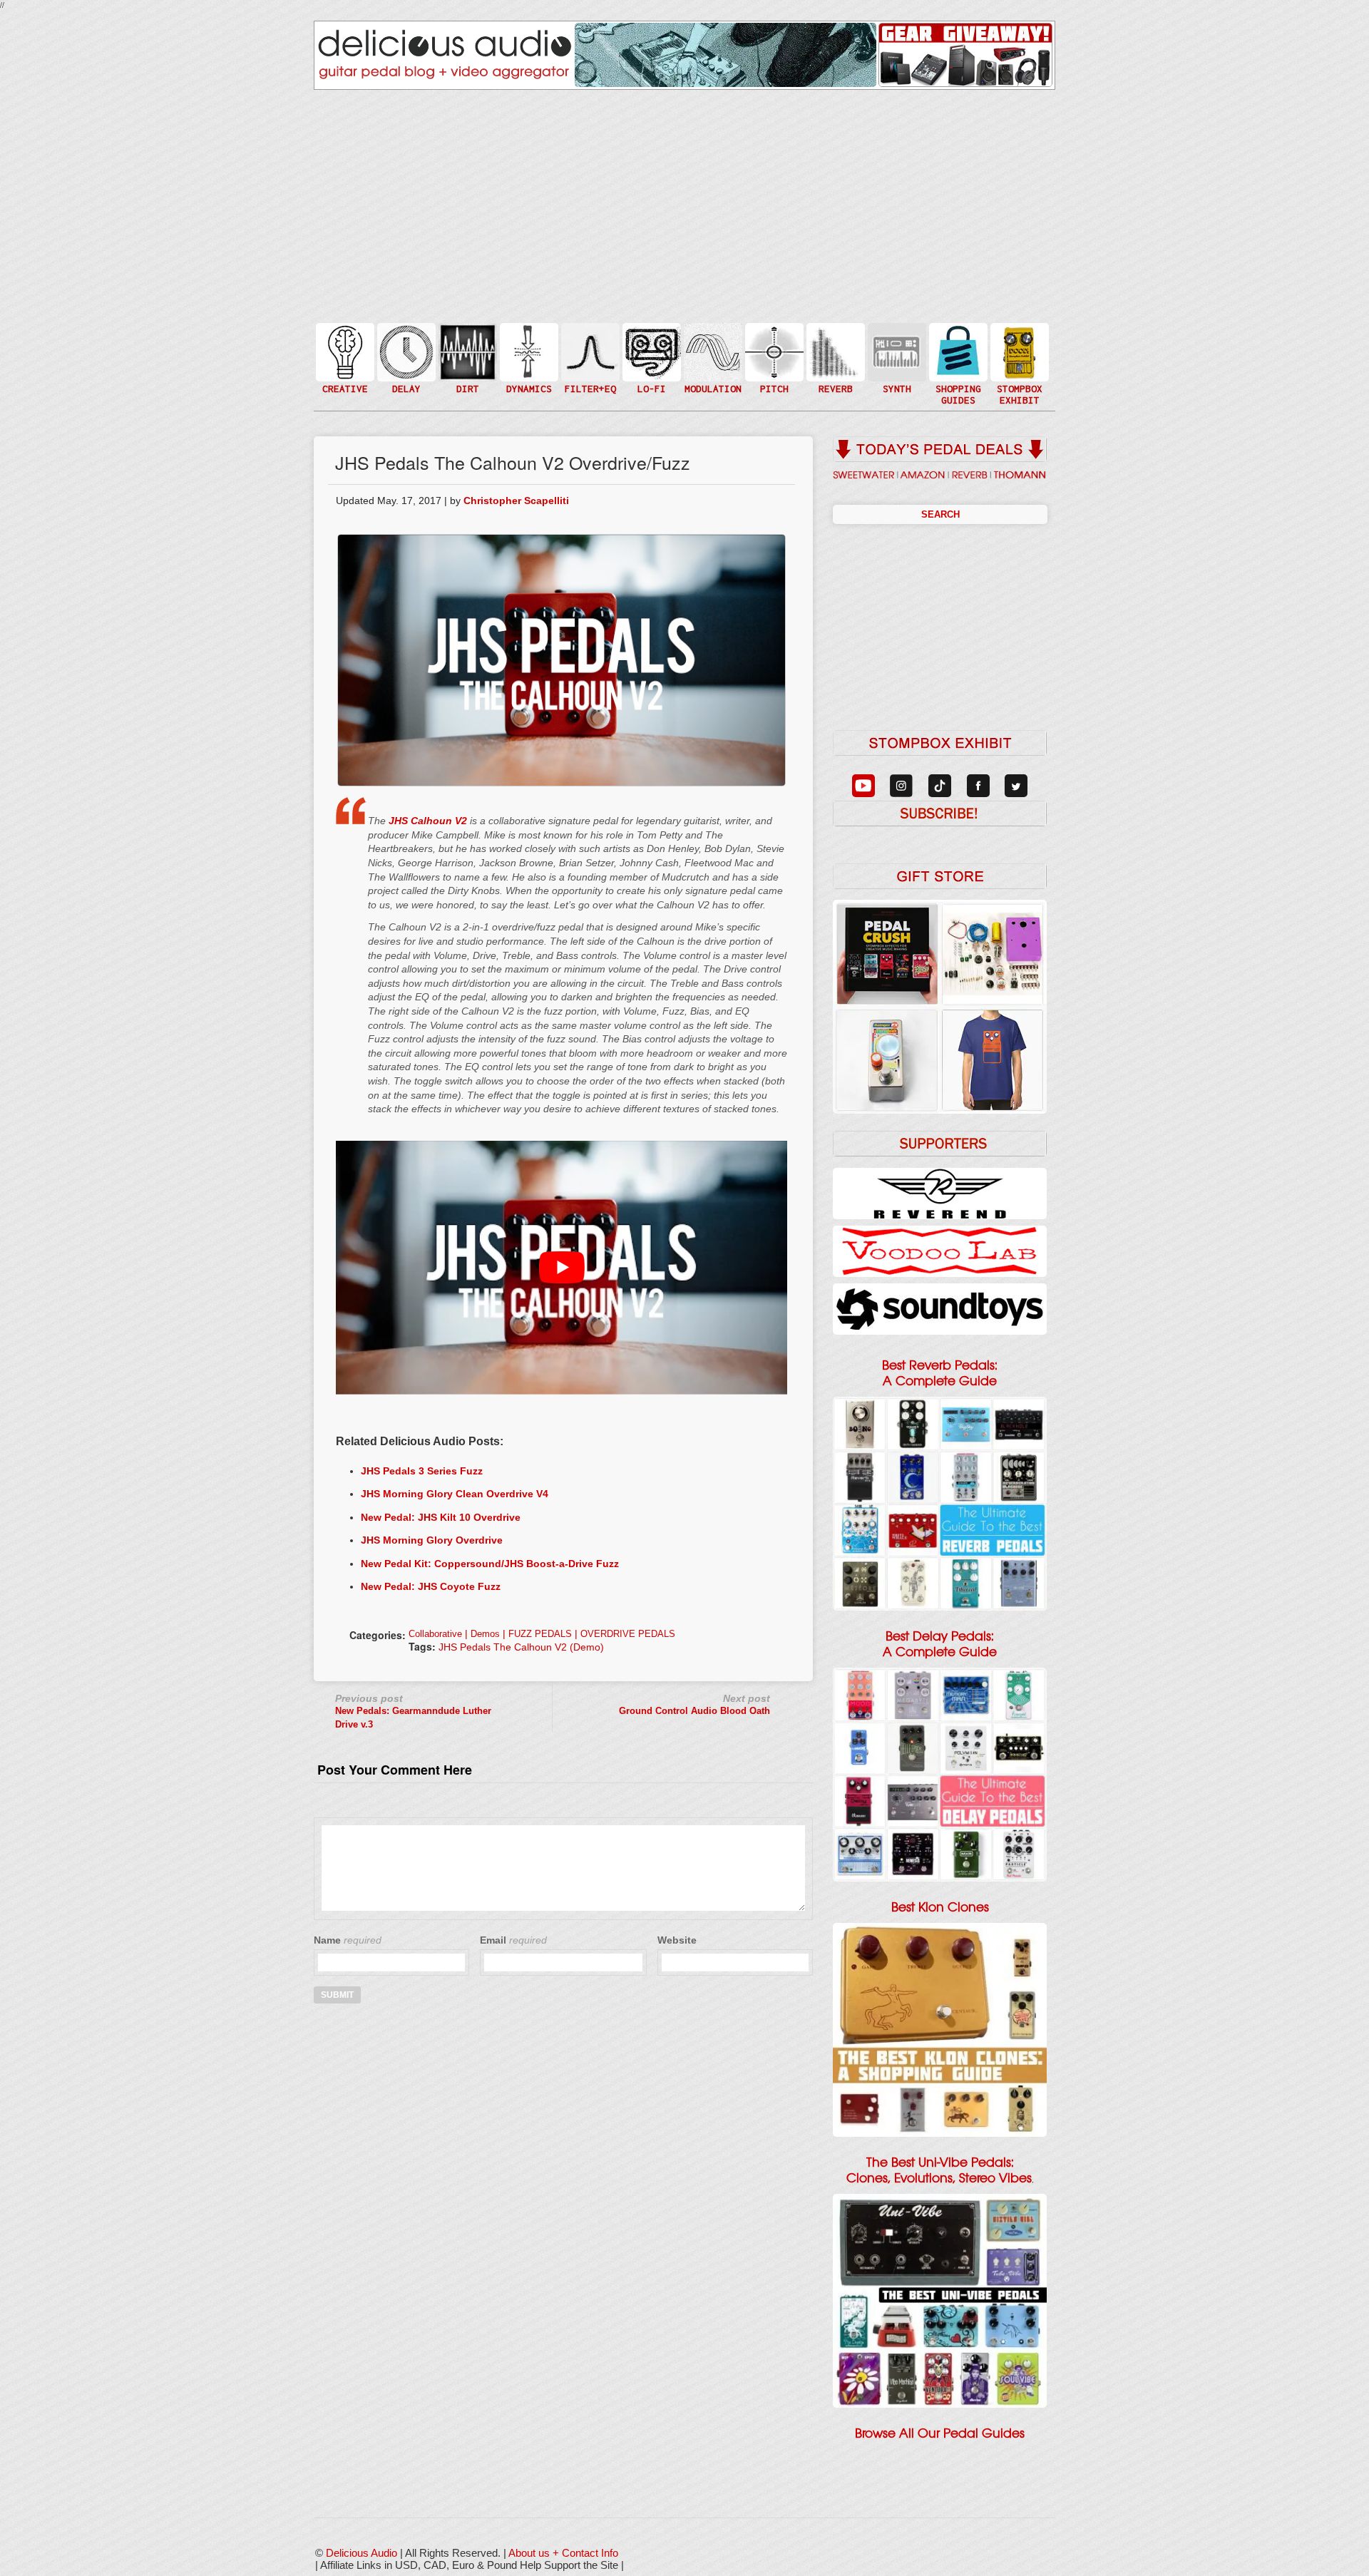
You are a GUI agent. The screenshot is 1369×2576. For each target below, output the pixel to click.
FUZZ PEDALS (540, 1634)
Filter (589, 366)
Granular (896, 358)
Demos (485, 1634)
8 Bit (650, 373)
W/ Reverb (405, 380)
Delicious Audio (362, 2553)
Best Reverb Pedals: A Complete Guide (940, 1373)
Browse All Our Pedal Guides (940, 2433)
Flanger (712, 351)
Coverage (1018, 351)
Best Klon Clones (940, 1907)
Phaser (712, 366)
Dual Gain (466, 388)
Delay (405, 351)
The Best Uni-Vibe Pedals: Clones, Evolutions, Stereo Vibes (939, 2170)
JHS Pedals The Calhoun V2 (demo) (521, 1647)
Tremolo (712, 380)
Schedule (1018, 366)
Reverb (834, 358)
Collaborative (435, 1634)
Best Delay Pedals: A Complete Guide (940, 1644)
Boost (528, 351)
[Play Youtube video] (562, 1268)
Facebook (1018, 380)
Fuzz (466, 358)
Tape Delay (405, 366)
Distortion (466, 343)
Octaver (773, 380)
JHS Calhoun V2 (428, 821)
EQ (589, 351)
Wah (589, 380)
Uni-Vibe (712, 395)
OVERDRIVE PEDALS (628, 1634)
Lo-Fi (650, 358)
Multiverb (834, 343)
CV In (896, 343)
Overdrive (466, 373)
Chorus (712, 336)
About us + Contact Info (563, 2553)
